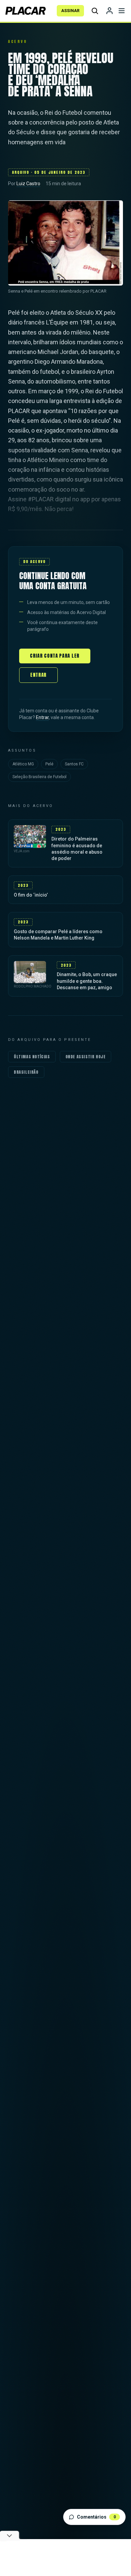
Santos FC (74, 764)
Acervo (17, 41)
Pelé (49, 764)
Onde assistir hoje (86, 1057)
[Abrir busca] (95, 11)
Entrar (38, 675)
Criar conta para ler (55, 656)
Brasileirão (26, 1072)
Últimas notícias (32, 1057)
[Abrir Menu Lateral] (122, 11)
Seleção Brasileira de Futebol (39, 777)
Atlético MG (23, 764)
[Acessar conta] (110, 11)
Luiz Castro (28, 184)
